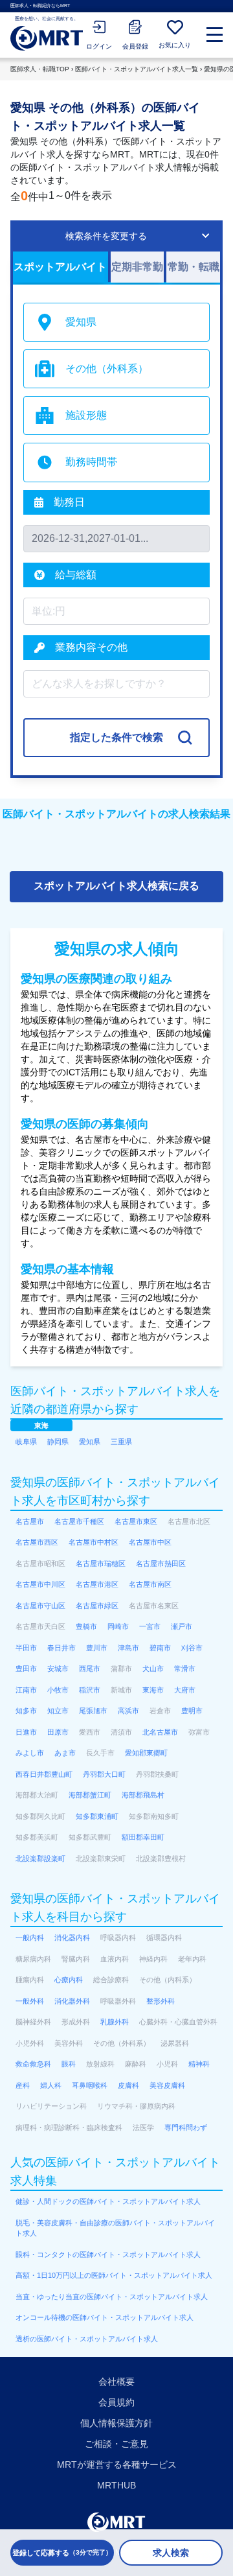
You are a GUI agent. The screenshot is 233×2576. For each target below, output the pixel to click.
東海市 (153, 1690)
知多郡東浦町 (97, 1816)
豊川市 (97, 1648)
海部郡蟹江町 (90, 1795)
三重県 (121, 1442)
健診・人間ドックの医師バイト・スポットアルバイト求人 (108, 2201)
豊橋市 (86, 1626)
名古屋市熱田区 (161, 1563)
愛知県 (90, 1442)
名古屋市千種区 (79, 1521)
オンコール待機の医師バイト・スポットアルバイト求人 (105, 2317)
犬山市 (153, 1669)
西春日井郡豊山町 (44, 1774)
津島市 (128, 1648)
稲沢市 (90, 1690)
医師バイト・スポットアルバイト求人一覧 (137, 69)
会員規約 (116, 2402)
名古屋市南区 (150, 1584)
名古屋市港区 (97, 1584)
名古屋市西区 (37, 1542)
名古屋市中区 (150, 1542)
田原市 (58, 1732)
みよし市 (30, 1753)
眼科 (69, 2064)
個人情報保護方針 (116, 2423)
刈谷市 (192, 1648)
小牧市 (58, 1690)
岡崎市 (118, 1626)
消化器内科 (72, 1938)
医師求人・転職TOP (40, 69)
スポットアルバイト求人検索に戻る (116, 886)
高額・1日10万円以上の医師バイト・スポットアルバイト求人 (114, 2275)
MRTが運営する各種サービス (117, 2465)
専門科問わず (186, 2127)
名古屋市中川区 (40, 1584)
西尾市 (90, 1669)
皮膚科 (128, 2085)
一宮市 (150, 1626)
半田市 (26, 1648)
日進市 (26, 1732)
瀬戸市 (182, 1626)
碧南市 (160, 1648)
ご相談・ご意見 (116, 2444)
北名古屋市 (160, 1732)
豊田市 (26, 1669)
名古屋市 (30, 1521)
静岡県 (58, 1442)
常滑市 (185, 1669)
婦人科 (51, 2085)
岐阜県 (26, 1442)
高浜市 (128, 1711)
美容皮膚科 (167, 2085)
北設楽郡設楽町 (40, 1858)
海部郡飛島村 (143, 1795)
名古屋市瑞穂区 (101, 1563)
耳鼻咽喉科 (90, 2085)
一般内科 (30, 1938)
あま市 (65, 1753)
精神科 (199, 2064)
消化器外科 (72, 2001)
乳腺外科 (115, 2022)
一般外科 (30, 2001)
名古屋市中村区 (94, 1542)
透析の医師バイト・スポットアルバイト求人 (87, 2339)
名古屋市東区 (136, 1521)
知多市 (26, 1711)
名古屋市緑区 (97, 1606)
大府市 (185, 1690)
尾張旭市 (93, 1711)
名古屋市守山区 (40, 1606)
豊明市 (192, 1711)
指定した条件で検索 (116, 737)
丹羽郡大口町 (104, 1774)
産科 (23, 2085)
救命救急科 (33, 2064)
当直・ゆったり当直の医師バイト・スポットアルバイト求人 (112, 2297)
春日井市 (61, 1648)
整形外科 (161, 2001)
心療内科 (69, 1980)
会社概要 (116, 2382)
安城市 (58, 1669)
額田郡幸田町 (143, 1837)
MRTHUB (116, 2485)
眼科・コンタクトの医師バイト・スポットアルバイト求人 (108, 2254)
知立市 (58, 1711)
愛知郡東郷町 (146, 1753)
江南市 (26, 1690)
